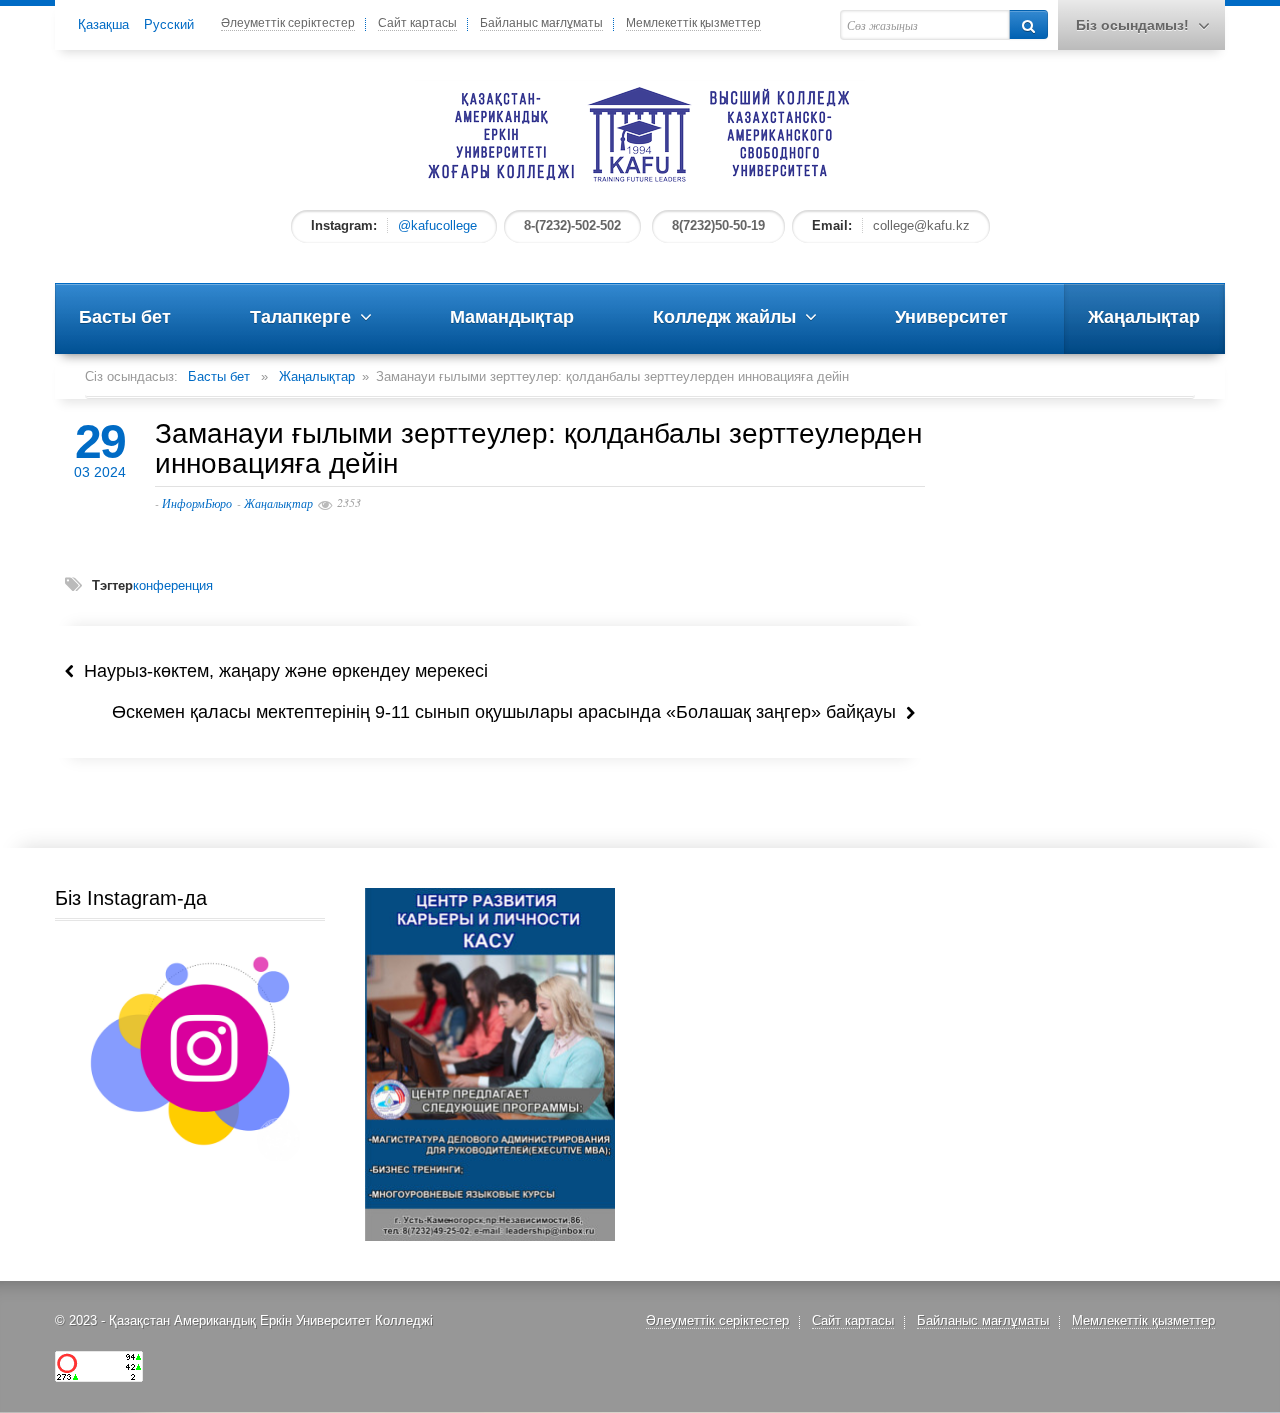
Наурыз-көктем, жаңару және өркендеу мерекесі (281, 671)
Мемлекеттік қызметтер (693, 23)
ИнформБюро (197, 503)
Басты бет (219, 376)
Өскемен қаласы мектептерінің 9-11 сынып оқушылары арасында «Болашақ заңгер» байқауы (509, 712)
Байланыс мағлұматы (541, 23)
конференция (173, 585)
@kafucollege (437, 225)
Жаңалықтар (317, 376)
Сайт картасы (417, 23)
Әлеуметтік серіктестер (288, 23)
